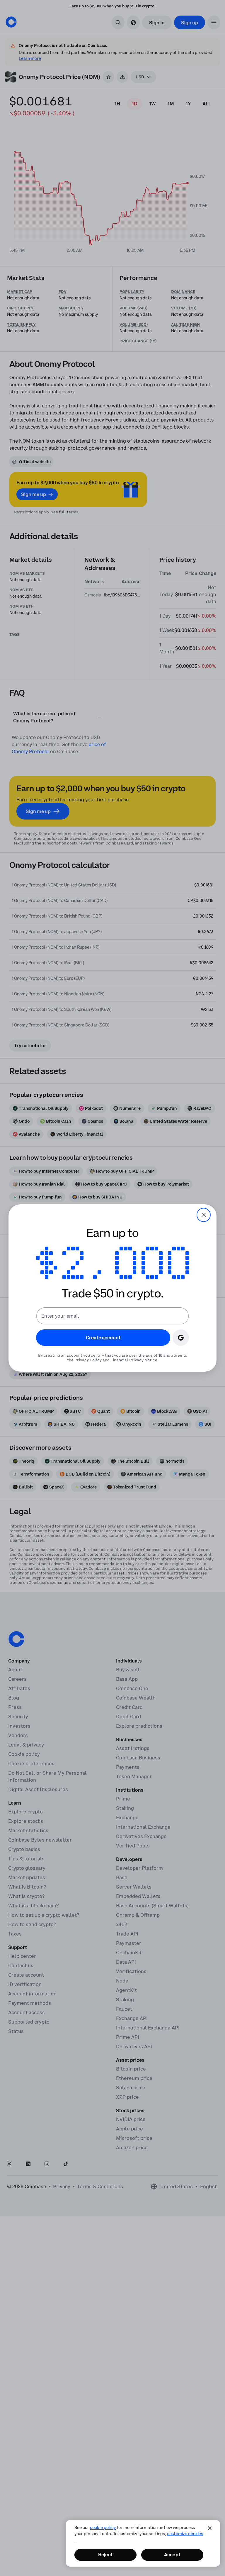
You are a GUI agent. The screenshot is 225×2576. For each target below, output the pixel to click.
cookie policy (103, 2528)
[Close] (210, 2528)
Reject (105, 2555)
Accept (172, 2555)
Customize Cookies (185, 2534)
